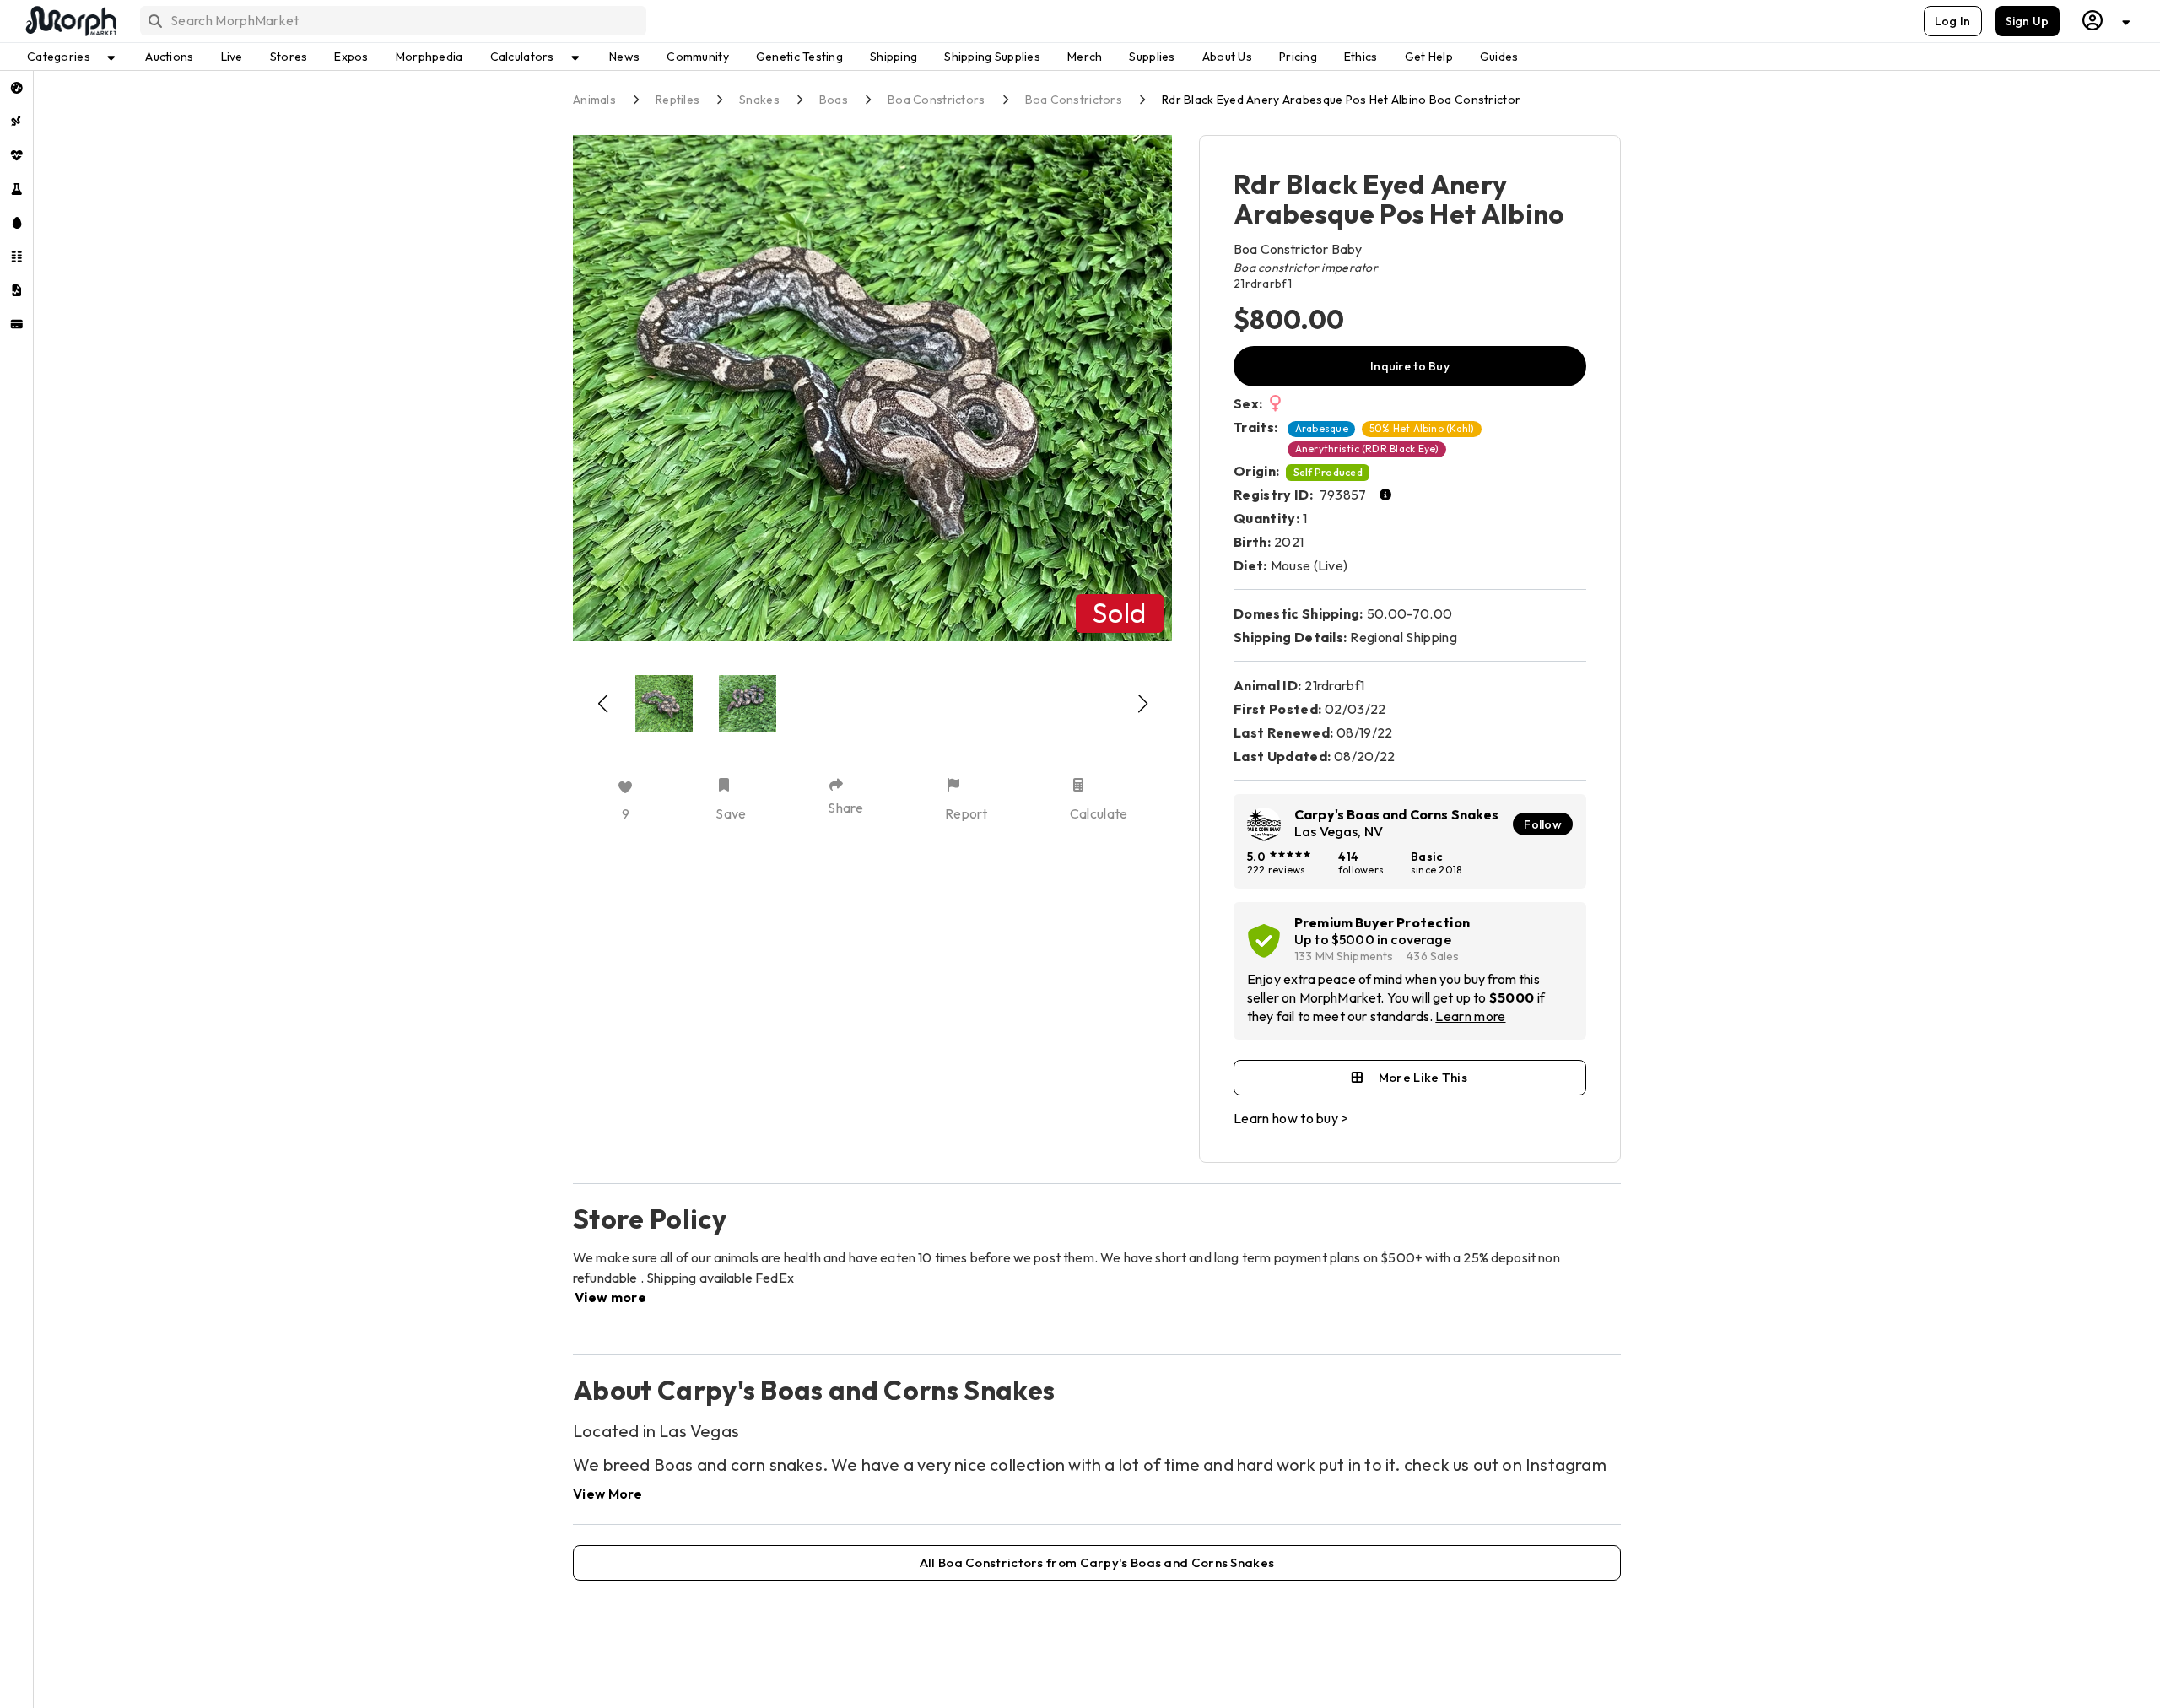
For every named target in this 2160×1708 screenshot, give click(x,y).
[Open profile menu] (2107, 21)
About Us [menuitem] (1227, 57)
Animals (594, 100)
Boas (834, 100)
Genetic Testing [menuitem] (799, 57)
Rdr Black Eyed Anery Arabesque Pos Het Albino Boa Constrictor (1341, 100)
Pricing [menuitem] (1298, 57)
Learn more (1470, 1016)
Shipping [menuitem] (894, 57)
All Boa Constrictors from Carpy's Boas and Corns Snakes (1097, 1562)
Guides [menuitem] (1499, 57)
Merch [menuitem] (1085, 57)
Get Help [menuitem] (1429, 57)
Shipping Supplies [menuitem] (992, 57)
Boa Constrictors (936, 100)
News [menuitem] (624, 57)
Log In (1953, 21)
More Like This (1423, 1077)
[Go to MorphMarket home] (70, 21)
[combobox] (392, 21)
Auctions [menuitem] (169, 57)
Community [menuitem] (698, 57)
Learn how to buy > (1291, 1118)
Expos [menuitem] (351, 57)
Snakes (759, 100)
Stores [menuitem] (289, 57)
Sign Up (2028, 21)
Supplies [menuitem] (1152, 57)
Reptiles (678, 100)
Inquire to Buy (1410, 366)
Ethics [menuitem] (1361, 57)
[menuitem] (16, 88)
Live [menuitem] (232, 57)
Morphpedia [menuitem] (429, 57)
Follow (1543, 824)
